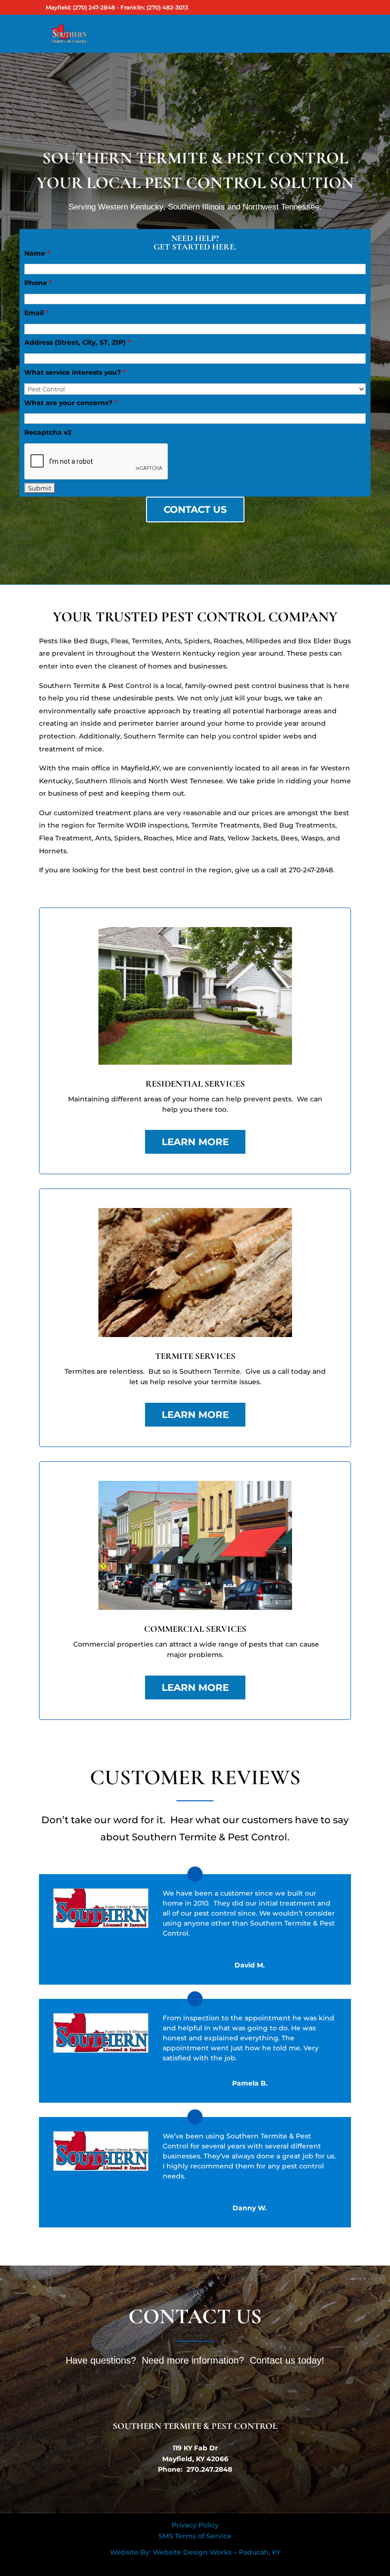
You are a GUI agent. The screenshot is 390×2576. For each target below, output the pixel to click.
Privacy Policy (195, 2525)
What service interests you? (75, 372)
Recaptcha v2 (48, 432)
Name (37, 253)
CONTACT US (195, 509)
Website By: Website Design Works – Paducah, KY (195, 2552)
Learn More (195, 1142)
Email (36, 313)
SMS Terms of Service (195, 2536)
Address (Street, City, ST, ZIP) (77, 342)
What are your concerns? (71, 403)
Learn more (195, 1415)
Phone (38, 283)
